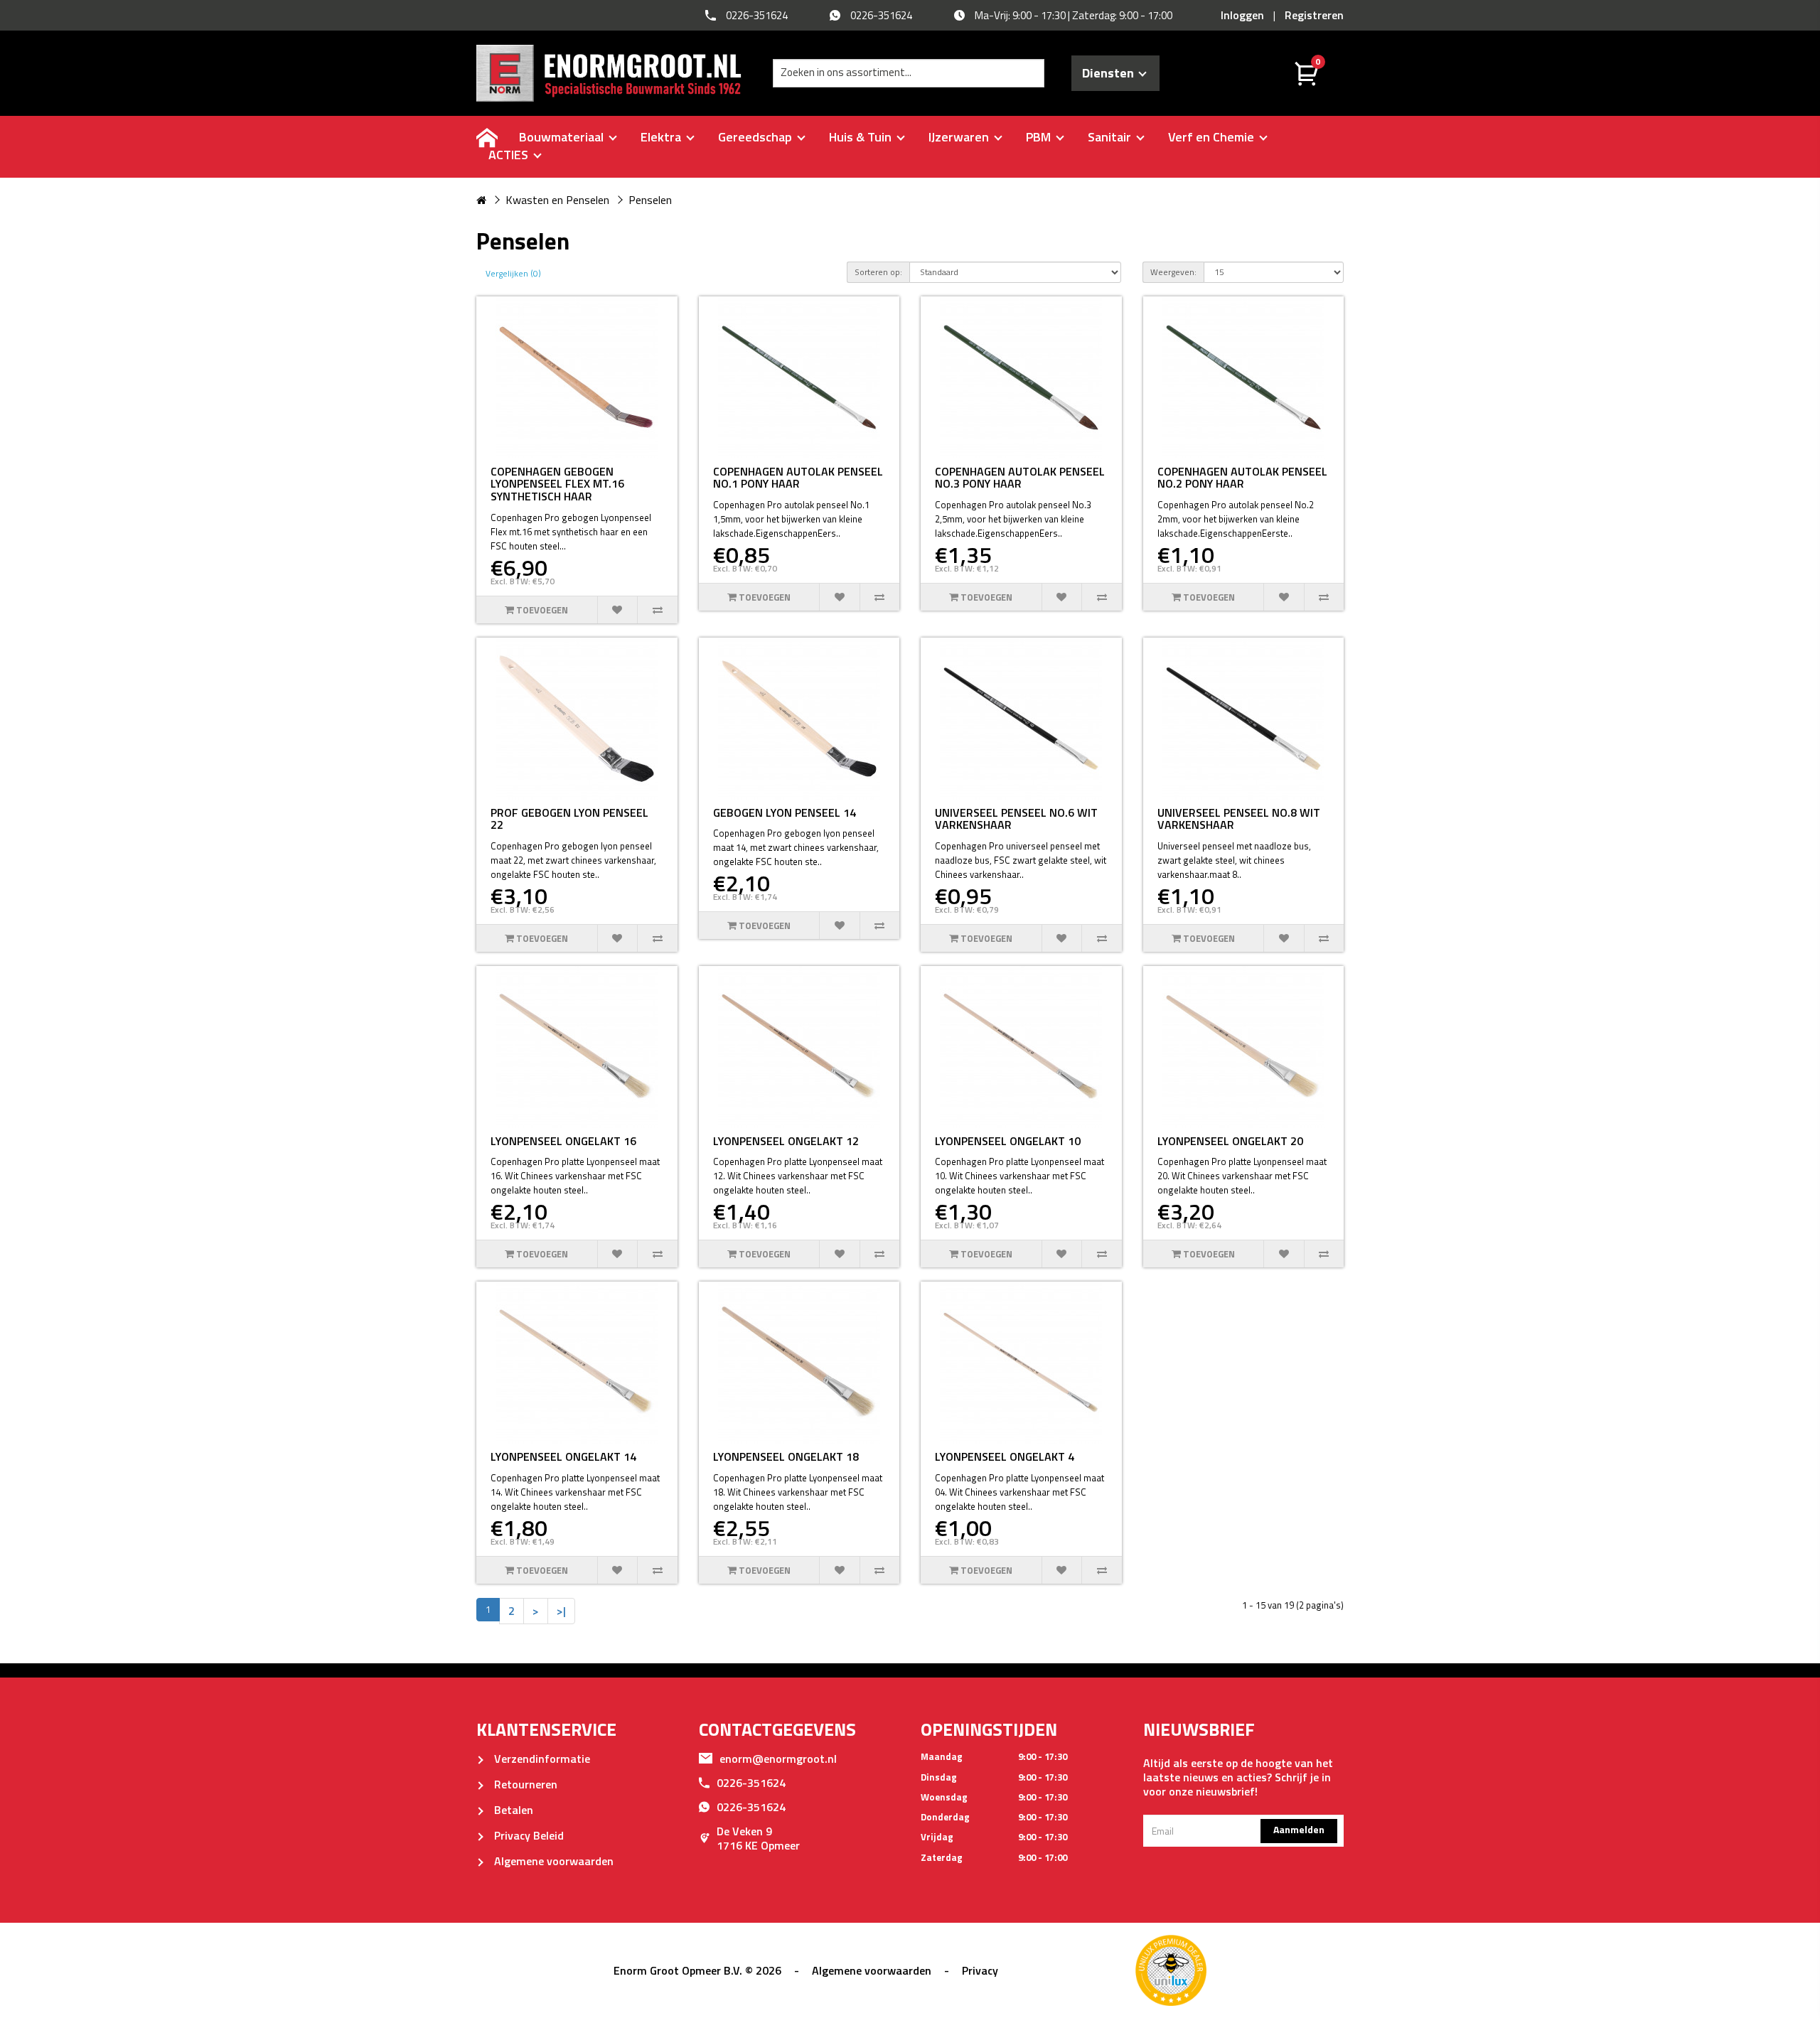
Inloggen (1242, 15)
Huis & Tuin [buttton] (862, 137)
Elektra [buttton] (662, 137)
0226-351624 (751, 1783)
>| (561, 1611)
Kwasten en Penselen (557, 200)
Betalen (512, 1810)
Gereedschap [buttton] (756, 137)
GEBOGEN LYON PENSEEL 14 (785, 812)
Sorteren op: (878, 272)
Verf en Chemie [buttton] (1213, 137)
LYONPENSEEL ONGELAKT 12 (786, 1141)
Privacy (980, 1970)
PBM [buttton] (1040, 137)
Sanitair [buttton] (1111, 137)
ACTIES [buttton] (510, 155)
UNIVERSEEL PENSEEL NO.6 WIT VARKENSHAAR (1016, 819)
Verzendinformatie (541, 1759)
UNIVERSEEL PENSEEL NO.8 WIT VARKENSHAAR (1239, 819)
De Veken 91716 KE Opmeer (758, 1838)
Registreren (1314, 15)
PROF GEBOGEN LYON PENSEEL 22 (569, 819)
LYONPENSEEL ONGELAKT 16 (563, 1141)
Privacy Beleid (528, 1835)
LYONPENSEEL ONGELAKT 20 (1230, 1141)
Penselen (650, 200)
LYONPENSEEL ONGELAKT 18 (786, 1456)
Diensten (1111, 73)
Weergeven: (1173, 272)
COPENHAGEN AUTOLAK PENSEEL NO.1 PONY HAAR (798, 478)
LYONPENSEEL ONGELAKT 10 (1008, 1141)
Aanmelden (1299, 1829)
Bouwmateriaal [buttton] (563, 137)
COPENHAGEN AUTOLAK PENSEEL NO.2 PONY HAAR (1242, 478)
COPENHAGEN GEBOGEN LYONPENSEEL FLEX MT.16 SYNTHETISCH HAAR (557, 484)
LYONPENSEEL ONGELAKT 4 (1005, 1456)
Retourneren (524, 1784)
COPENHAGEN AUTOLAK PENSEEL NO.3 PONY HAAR (1020, 478)
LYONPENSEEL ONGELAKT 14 (563, 1456)
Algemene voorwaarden (552, 1861)
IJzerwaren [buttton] (960, 137)
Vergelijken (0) (513, 273)
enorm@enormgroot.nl (778, 1759)
